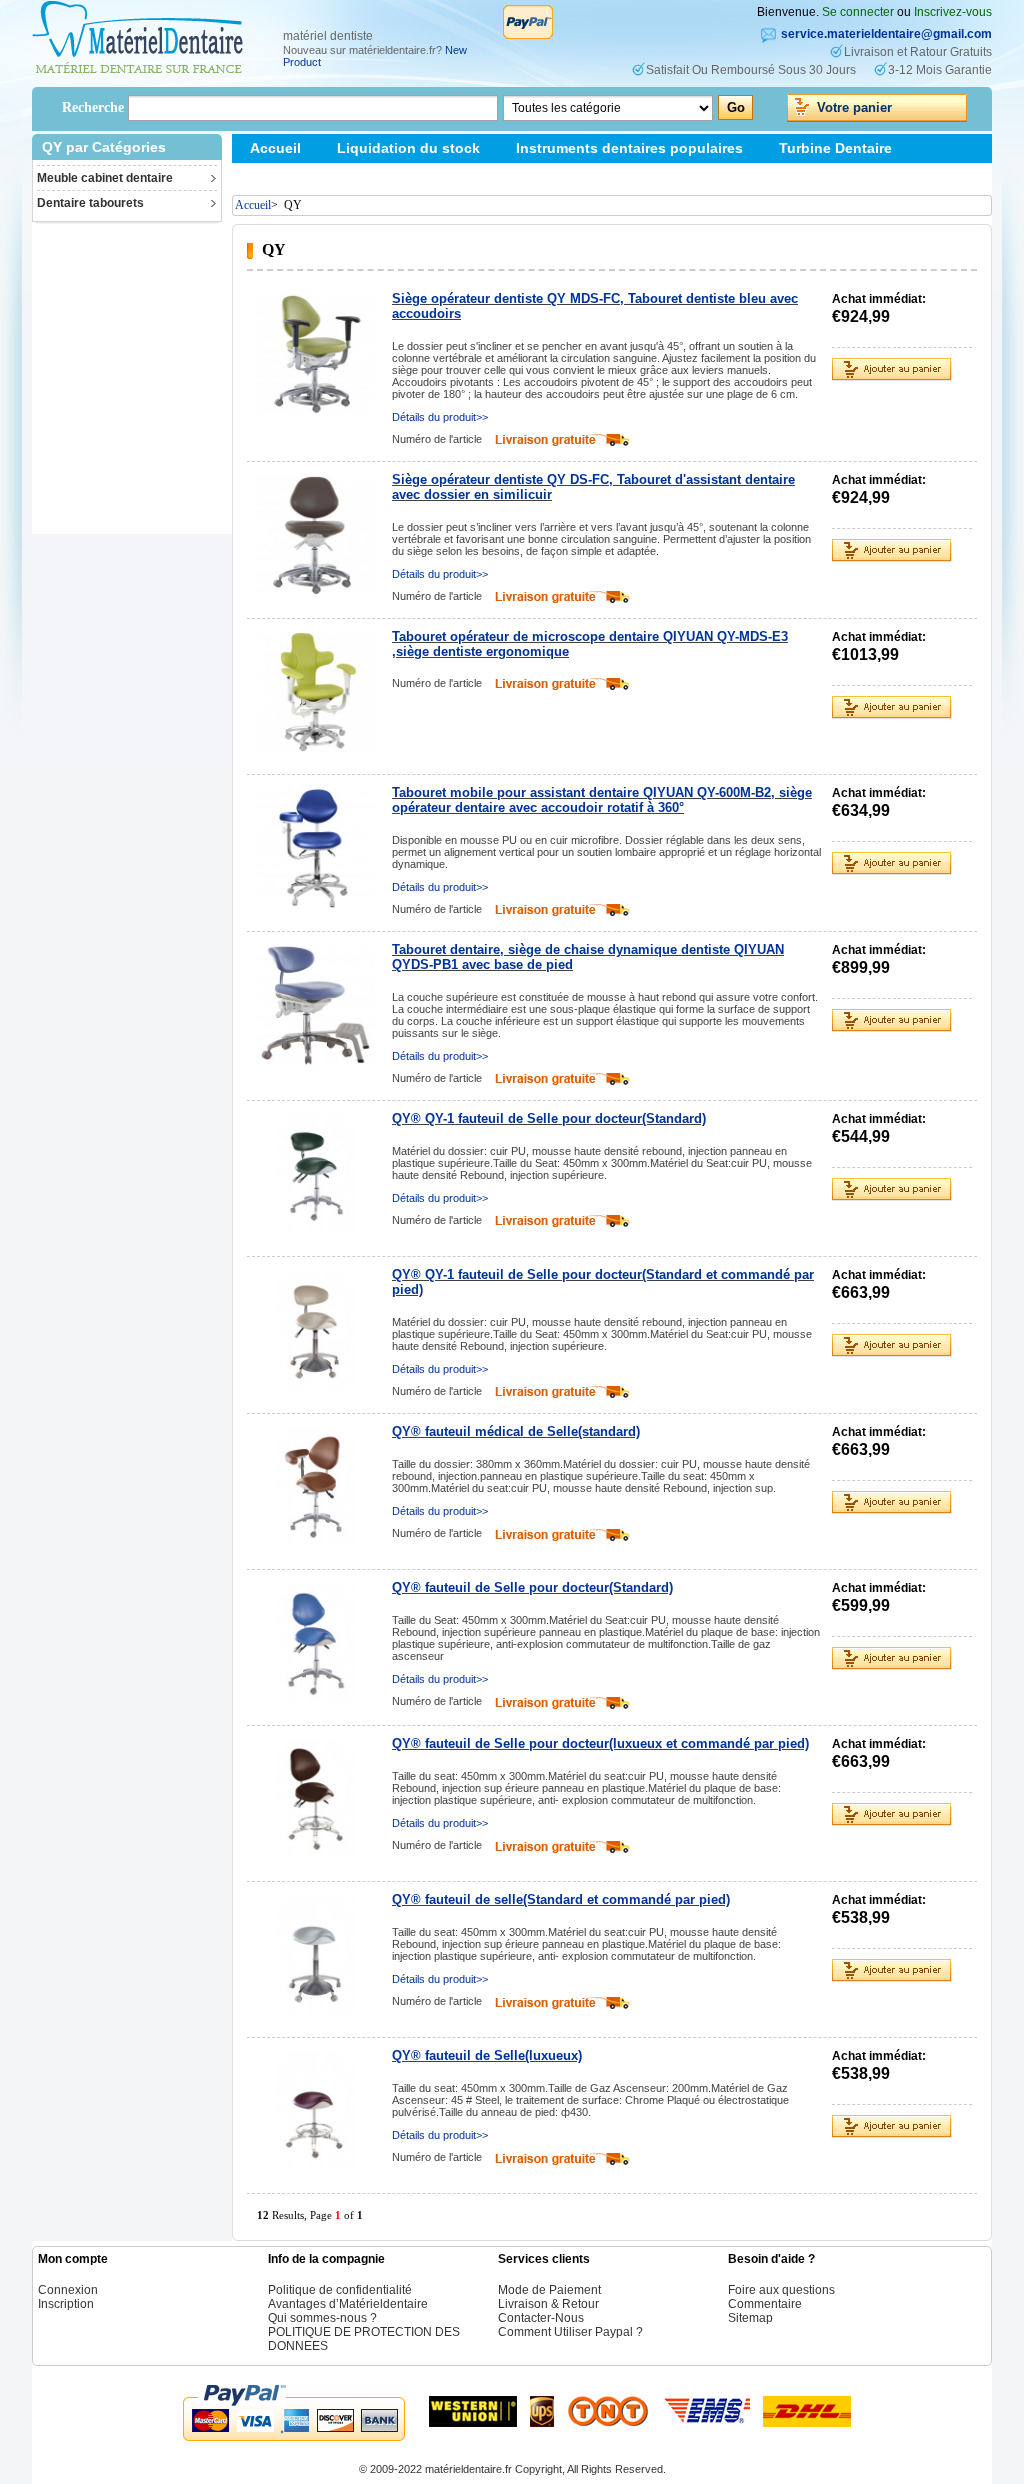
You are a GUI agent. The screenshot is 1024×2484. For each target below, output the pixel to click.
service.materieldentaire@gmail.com (886, 34)
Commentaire (765, 2304)
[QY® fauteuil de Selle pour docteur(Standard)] (315, 1643)
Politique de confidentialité (340, 2290)
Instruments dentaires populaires (629, 148)
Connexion (68, 2290)
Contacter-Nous (541, 2318)
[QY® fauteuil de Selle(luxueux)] (315, 2111)
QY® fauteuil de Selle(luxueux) (487, 2055)
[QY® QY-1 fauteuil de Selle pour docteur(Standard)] (315, 1174)
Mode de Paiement (549, 2290)
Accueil (275, 148)
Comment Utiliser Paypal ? (570, 2332)
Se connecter (858, 12)
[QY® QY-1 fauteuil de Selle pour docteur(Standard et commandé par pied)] (315, 1330)
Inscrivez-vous (953, 12)
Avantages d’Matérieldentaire (348, 2304)
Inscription (66, 2304)
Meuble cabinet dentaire (105, 178)
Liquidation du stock (408, 148)
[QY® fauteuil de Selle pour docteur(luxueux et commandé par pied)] (315, 1799)
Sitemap (277, 177)
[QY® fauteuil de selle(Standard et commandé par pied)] (315, 1955)
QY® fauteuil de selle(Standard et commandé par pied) (561, 1899)
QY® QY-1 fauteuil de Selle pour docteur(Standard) (549, 1118)
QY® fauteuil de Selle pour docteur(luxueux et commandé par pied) (600, 1743)
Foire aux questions (781, 2290)
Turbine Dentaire (835, 148)
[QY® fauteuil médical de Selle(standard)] (315, 1487)
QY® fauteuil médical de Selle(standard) (516, 1431)
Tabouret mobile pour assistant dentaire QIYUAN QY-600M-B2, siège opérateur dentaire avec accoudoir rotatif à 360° (602, 800)
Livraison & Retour (548, 2304)
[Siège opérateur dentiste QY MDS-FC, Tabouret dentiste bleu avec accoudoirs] (315, 354)
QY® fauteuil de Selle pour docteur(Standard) (532, 1587)
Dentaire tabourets (90, 203)
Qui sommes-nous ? (322, 2318)
